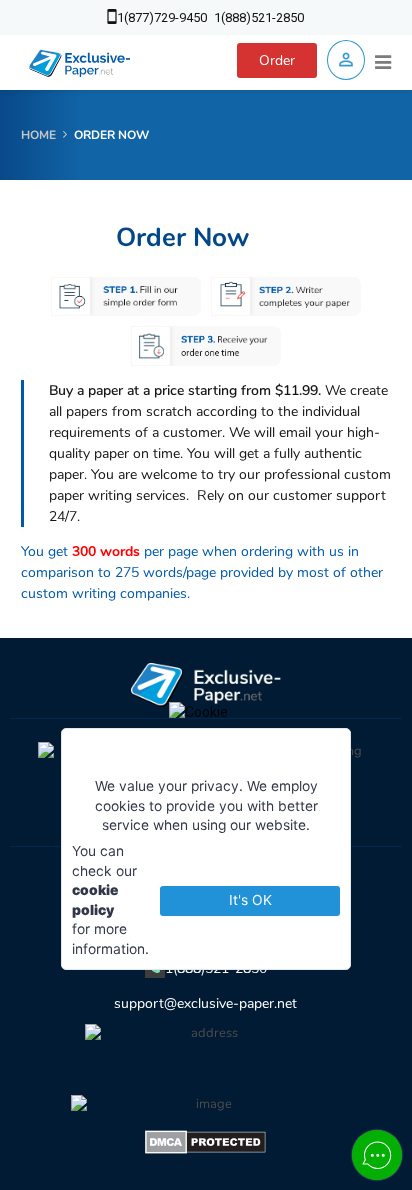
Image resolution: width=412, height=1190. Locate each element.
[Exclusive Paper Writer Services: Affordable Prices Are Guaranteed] (80, 62)
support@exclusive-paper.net (205, 1003)
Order (277, 60)
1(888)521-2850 (259, 17)
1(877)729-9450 (162, 17)
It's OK (250, 900)
